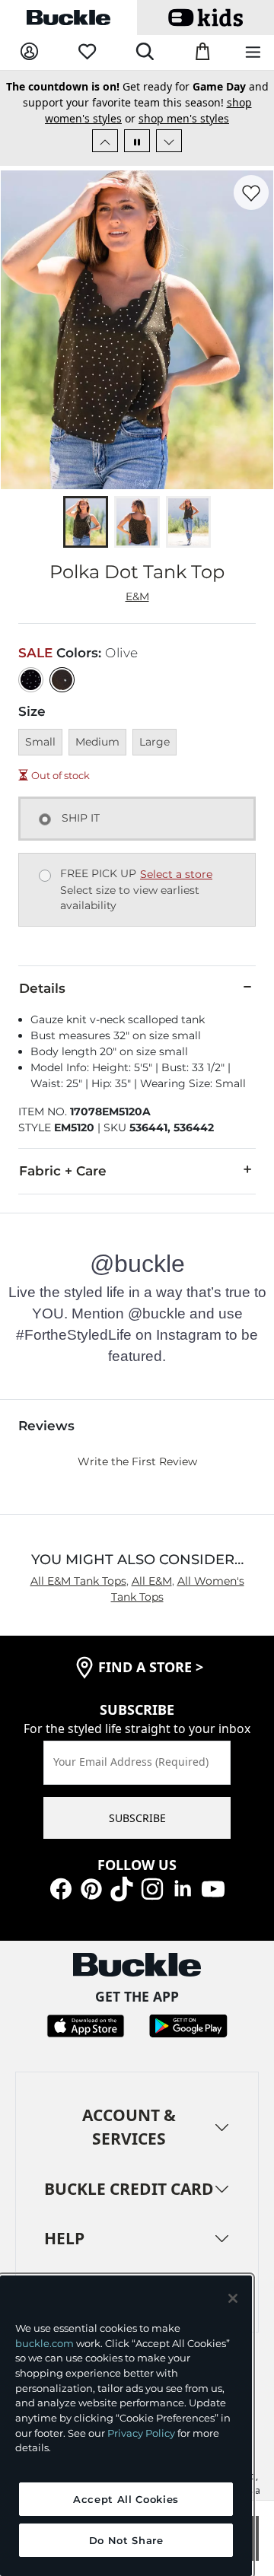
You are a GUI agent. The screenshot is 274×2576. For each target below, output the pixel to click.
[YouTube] (213, 1888)
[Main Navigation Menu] (253, 53)
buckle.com (45, 2343)
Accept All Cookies (126, 2499)
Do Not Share (126, 2540)
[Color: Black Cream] (31, 680)
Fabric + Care (63, 1171)
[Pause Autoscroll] (137, 141)
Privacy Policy (141, 2433)
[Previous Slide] (105, 141)
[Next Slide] (169, 141)
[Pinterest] (91, 1888)
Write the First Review (137, 1461)
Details (42, 988)
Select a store (176, 874)
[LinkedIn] (183, 1888)
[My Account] (29, 52)
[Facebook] (61, 1888)
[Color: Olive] (62, 680)
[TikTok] (122, 1888)
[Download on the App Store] (86, 2024)
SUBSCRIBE (137, 1818)
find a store (151, 1667)
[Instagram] (152, 1888)
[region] (126, 2426)
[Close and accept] (233, 2298)
